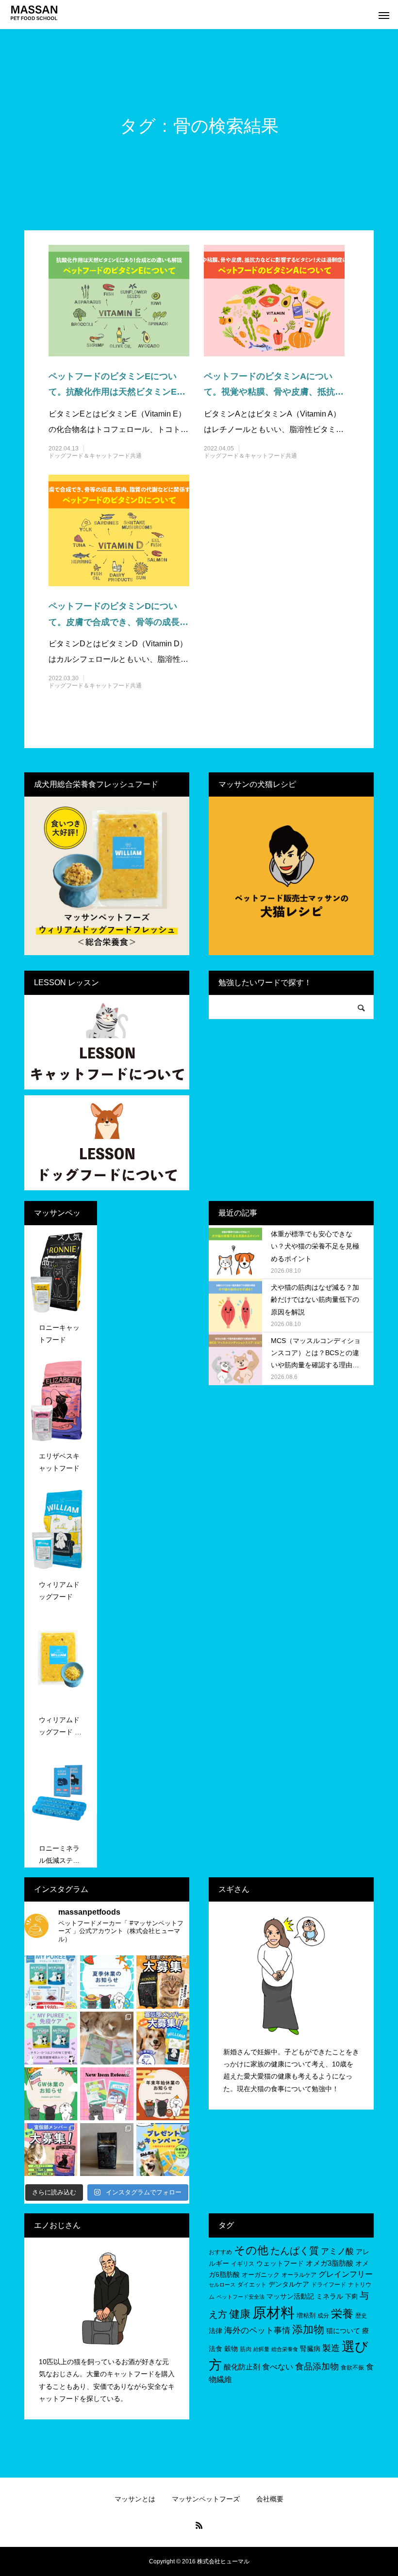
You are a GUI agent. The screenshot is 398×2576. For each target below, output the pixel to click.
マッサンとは (135, 2499)
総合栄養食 (285, 2349)
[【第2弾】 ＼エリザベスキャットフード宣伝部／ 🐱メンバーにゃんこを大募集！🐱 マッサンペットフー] (51, 2150)
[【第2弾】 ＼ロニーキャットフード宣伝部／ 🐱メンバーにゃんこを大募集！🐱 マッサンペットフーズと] (163, 1982)
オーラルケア (299, 2275)
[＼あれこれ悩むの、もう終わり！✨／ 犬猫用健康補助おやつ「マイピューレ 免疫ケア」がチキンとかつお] (51, 2038)
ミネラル (330, 2296)
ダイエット (252, 2285)
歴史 (361, 2316)
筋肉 (246, 2349)
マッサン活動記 (290, 2296)
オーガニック (261, 2275)
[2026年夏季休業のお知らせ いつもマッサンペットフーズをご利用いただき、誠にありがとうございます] (107, 1982)
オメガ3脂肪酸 (330, 2263)
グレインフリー (346, 2274)
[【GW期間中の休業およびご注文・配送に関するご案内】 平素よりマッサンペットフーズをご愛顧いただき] (51, 2094)
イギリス (243, 2264)
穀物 (231, 2349)
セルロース (222, 2285)
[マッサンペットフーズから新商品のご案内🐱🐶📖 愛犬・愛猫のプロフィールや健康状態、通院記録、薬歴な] (107, 2094)
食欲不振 (352, 2368)
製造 (331, 2348)
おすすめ (220, 2252)
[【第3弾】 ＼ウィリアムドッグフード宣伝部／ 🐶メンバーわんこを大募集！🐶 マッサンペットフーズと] (163, 2038)
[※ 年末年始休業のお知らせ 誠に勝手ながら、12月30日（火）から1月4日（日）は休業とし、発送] (163, 2094)
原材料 (274, 2312)
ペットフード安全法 (240, 2297)
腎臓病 (310, 2349)
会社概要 (270, 2499)
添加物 (308, 2329)
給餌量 (261, 2349)
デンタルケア (289, 2284)
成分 (323, 2316)
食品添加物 (317, 2367)
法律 (216, 2331)
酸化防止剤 (242, 2367)
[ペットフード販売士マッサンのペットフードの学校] (34, 12)
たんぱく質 (295, 2251)
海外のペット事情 (257, 2330)
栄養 (342, 2314)
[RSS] (199, 2525)
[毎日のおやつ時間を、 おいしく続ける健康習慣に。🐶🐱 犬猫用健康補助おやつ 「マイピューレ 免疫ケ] (51, 1982)
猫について (343, 2331)
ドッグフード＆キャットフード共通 (95, 456)
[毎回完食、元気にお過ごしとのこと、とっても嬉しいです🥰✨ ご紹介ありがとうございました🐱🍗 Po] (107, 2150)
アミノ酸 (337, 2251)
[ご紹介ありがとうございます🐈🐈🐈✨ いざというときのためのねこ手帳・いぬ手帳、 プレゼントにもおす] (107, 2038)
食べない (278, 2367)
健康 (240, 2314)
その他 (251, 2250)
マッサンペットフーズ (206, 2499)
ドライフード (329, 2285)
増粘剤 (306, 2315)
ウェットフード (280, 2263)
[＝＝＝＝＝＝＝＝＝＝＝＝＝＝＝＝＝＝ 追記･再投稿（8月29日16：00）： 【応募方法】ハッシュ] (163, 2150)
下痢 (351, 2296)
